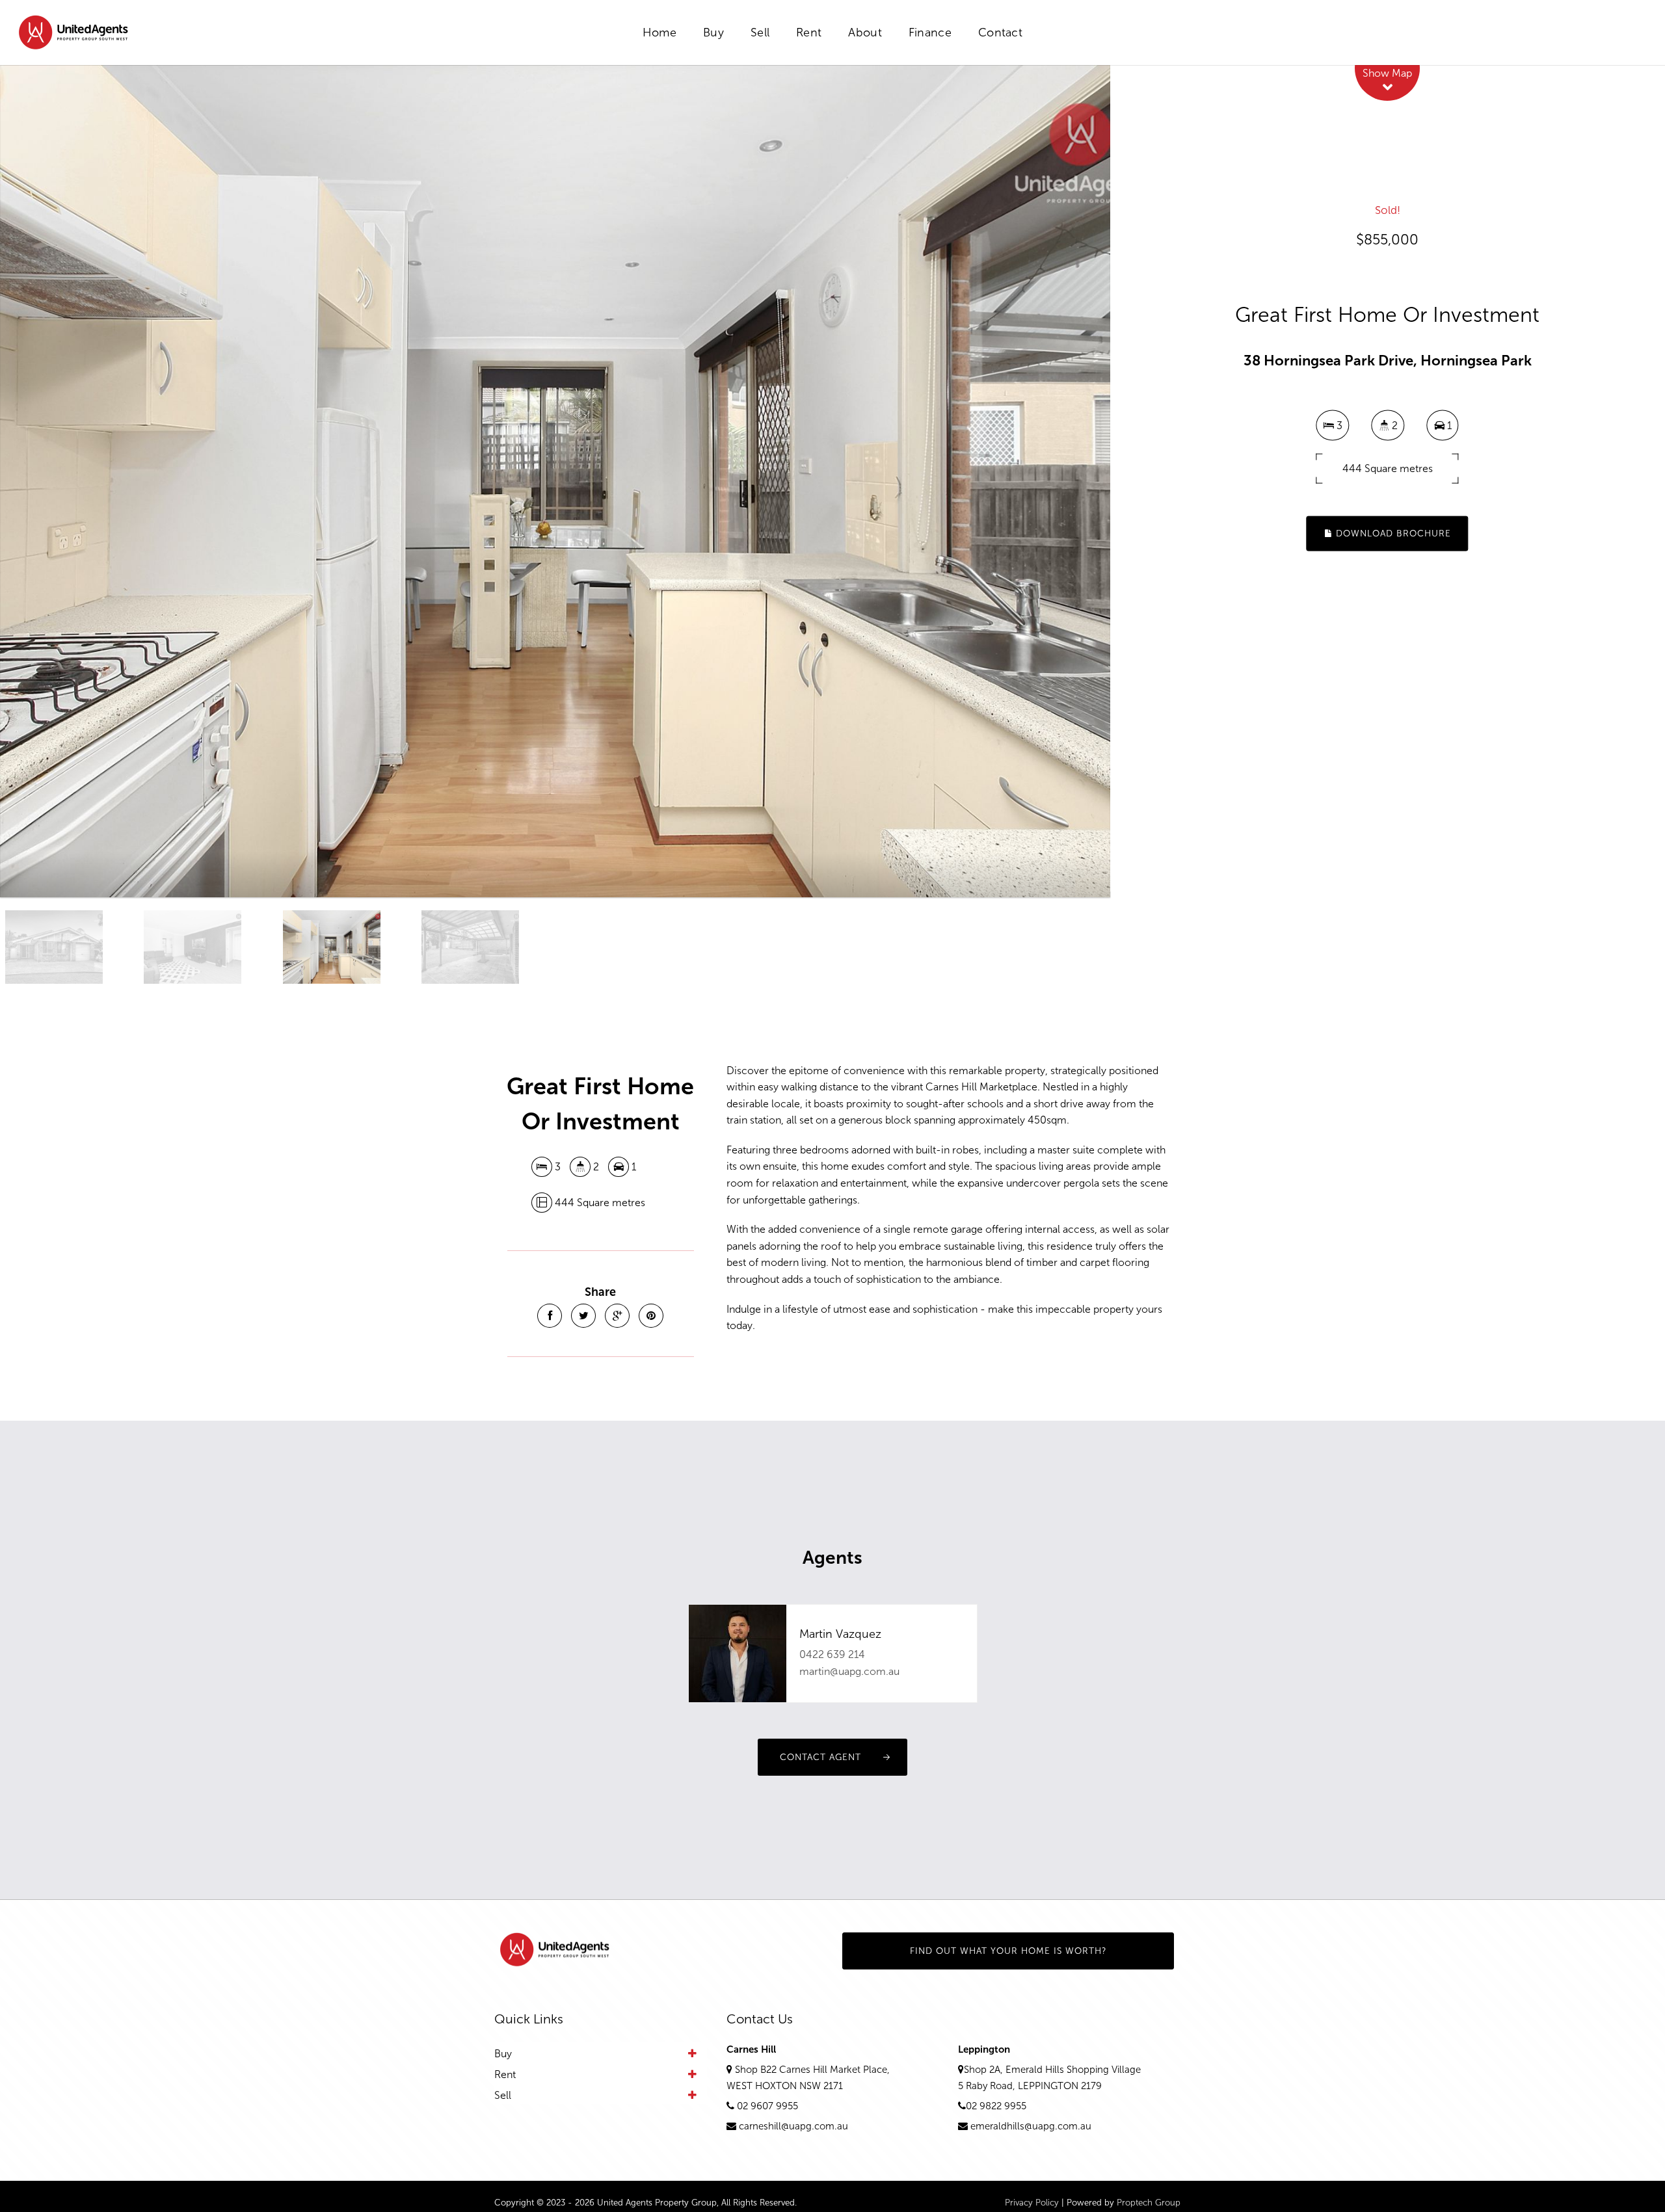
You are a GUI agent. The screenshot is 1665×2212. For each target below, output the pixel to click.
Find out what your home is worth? (1008, 1951)
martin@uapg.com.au (849, 1671)
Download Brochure (1392, 533)
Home (659, 33)
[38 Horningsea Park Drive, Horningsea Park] (555, 481)
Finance (930, 33)
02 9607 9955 (767, 2106)
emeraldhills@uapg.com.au (1031, 2126)
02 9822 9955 (996, 2106)
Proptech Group (1149, 2203)
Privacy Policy (1032, 2203)
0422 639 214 (832, 1654)
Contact (1000, 33)
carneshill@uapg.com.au (793, 2126)
